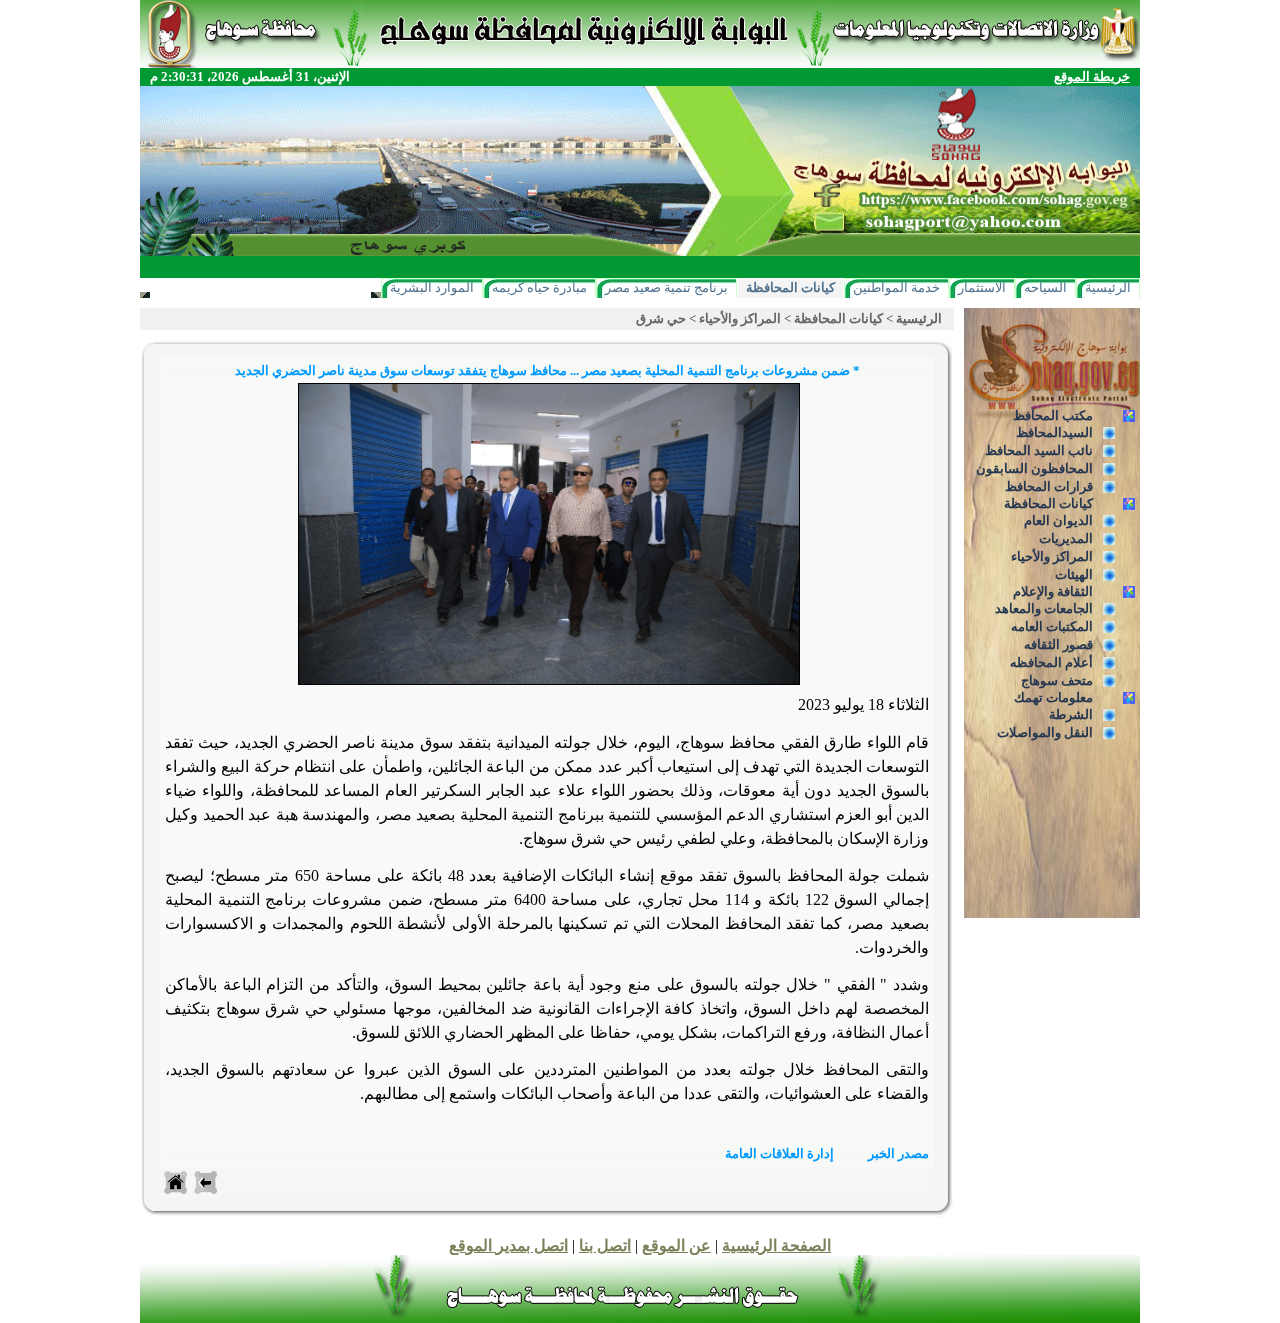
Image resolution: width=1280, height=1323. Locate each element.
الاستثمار (982, 287)
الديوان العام (1058, 520)
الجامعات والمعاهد (1044, 608)
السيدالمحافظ (1054, 432)
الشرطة (1071, 714)
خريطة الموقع (1092, 76)
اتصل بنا (605, 1245)
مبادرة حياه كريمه (539, 287)
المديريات (1066, 538)
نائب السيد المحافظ (1039, 450)
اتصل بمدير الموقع (508, 1245)
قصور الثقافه (1058, 644)
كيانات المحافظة (790, 287)
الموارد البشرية (432, 287)
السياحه (1045, 287)
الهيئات (1074, 574)
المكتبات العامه (1052, 626)
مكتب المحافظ (1053, 415)
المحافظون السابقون (1034, 468)
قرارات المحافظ (1049, 486)
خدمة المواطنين (896, 287)
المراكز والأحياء (1052, 556)
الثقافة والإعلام (1053, 591)
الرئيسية (1108, 287)
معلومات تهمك (1053, 697)
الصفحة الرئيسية (776, 1245)
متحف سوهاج (1057, 680)
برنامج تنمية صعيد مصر (666, 287)
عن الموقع (676, 1245)
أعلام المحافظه (1051, 662)
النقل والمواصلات (1045, 732)
